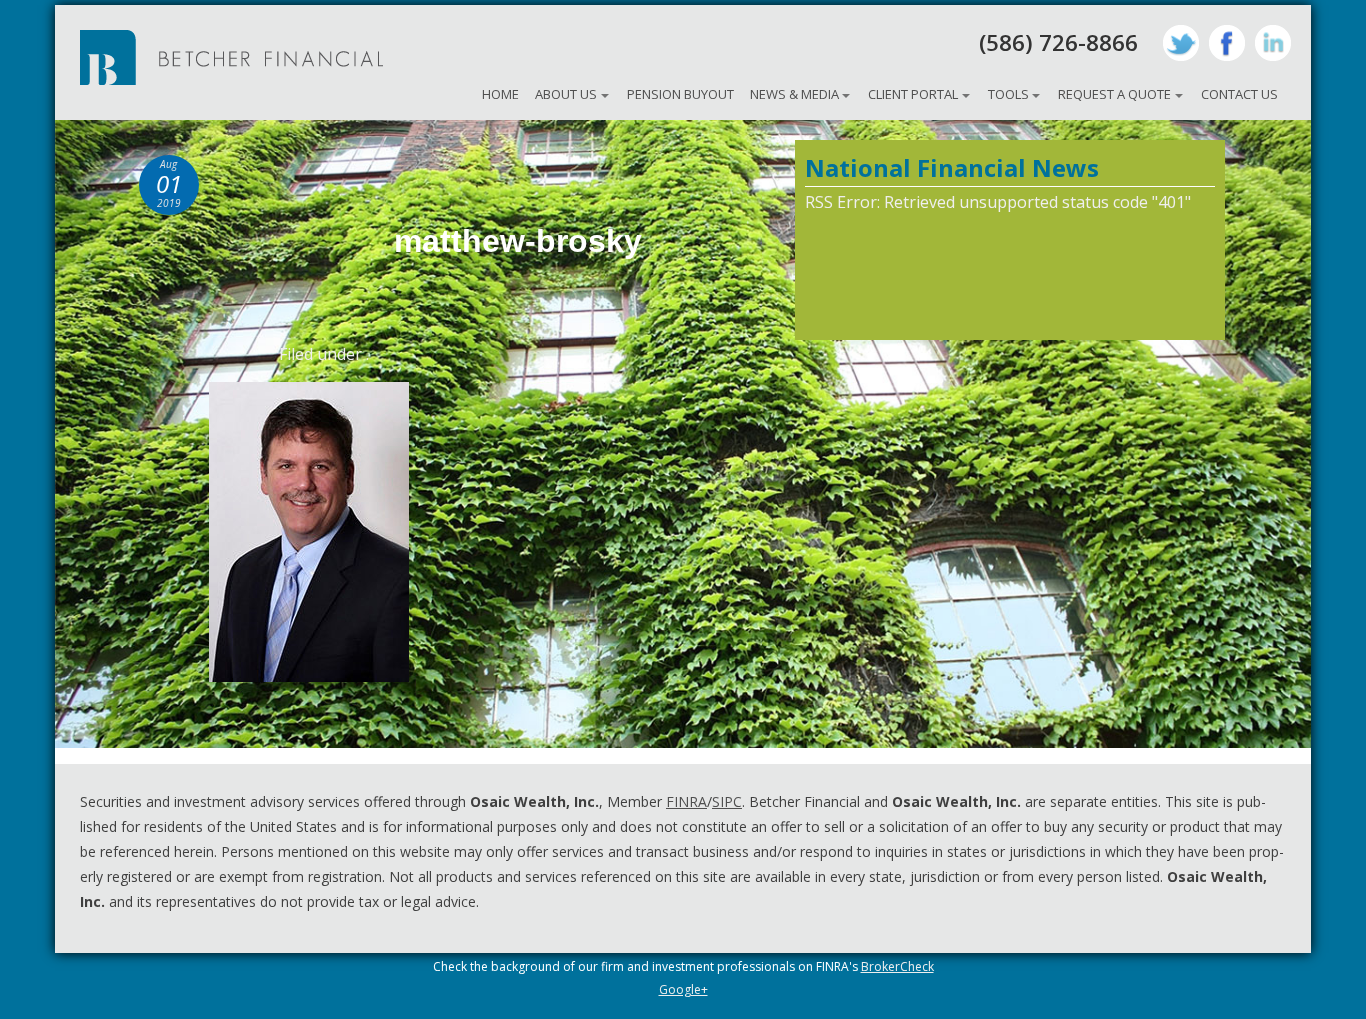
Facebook (1227, 43)
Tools (1008, 94)
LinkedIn (1273, 43)
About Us (566, 94)
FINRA (686, 801)
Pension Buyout (680, 94)
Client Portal (913, 94)
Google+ (683, 989)
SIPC (727, 801)
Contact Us (1239, 94)
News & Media (794, 94)
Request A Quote (1114, 94)
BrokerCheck (897, 966)
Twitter (1181, 43)
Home (500, 94)
